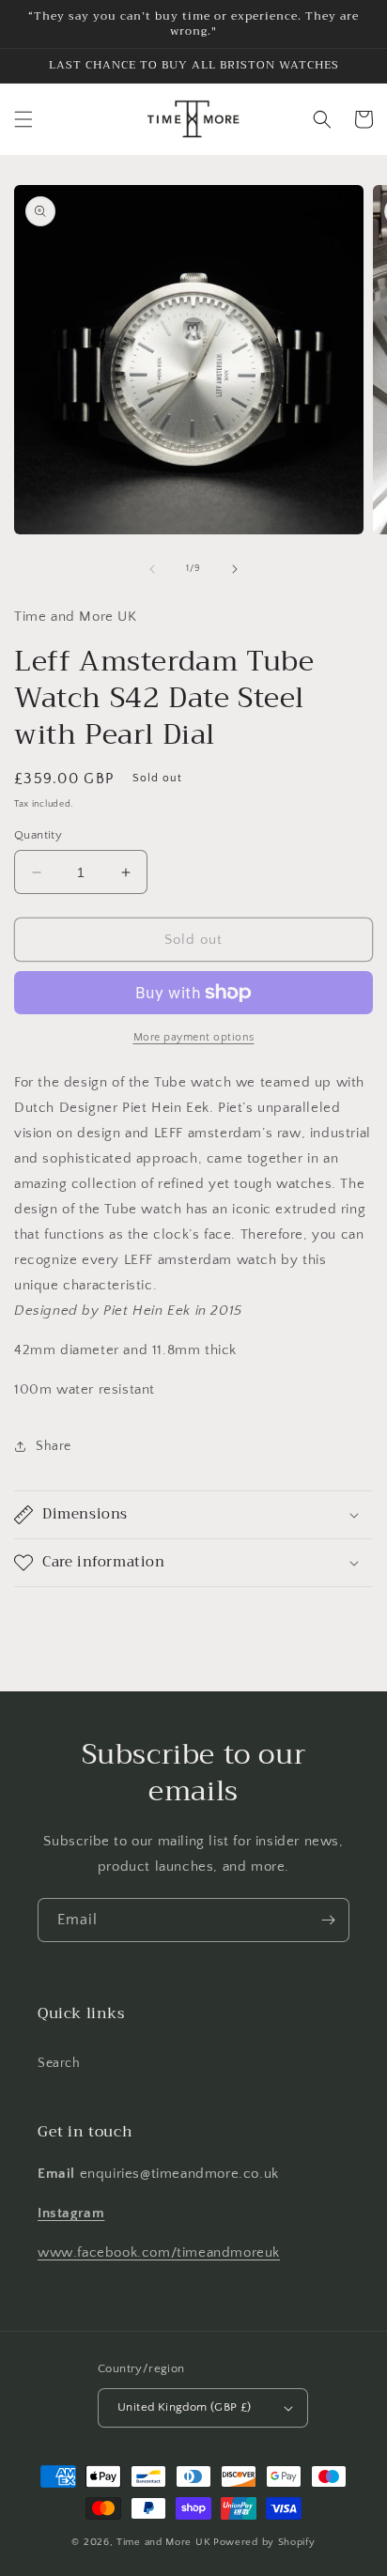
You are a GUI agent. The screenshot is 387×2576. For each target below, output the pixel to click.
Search (59, 2063)
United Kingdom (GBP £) (185, 2407)
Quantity (38, 835)
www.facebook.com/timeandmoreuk (159, 2252)
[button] (23, 119)
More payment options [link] (194, 1037)
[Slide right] (235, 569)
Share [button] (54, 1446)
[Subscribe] (328, 1920)
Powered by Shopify (264, 2542)
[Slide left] (152, 569)
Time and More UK (163, 2542)
